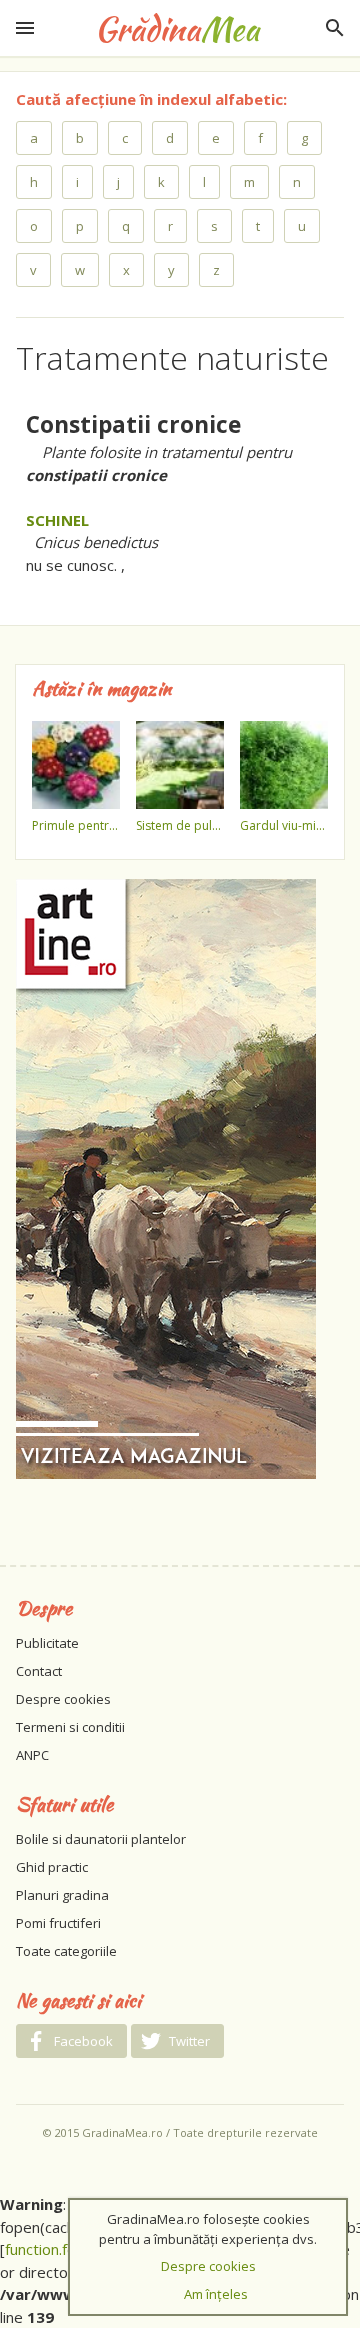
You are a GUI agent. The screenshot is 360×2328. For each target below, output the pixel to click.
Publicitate (47, 1643)
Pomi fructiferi (58, 1923)
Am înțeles (216, 2294)
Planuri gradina (62, 1895)
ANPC (32, 1755)
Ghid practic (52, 1867)
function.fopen (53, 2249)
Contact (39, 1671)
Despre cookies (63, 1699)
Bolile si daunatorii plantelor (101, 1839)
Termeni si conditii (70, 1727)
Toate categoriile (66, 1951)
